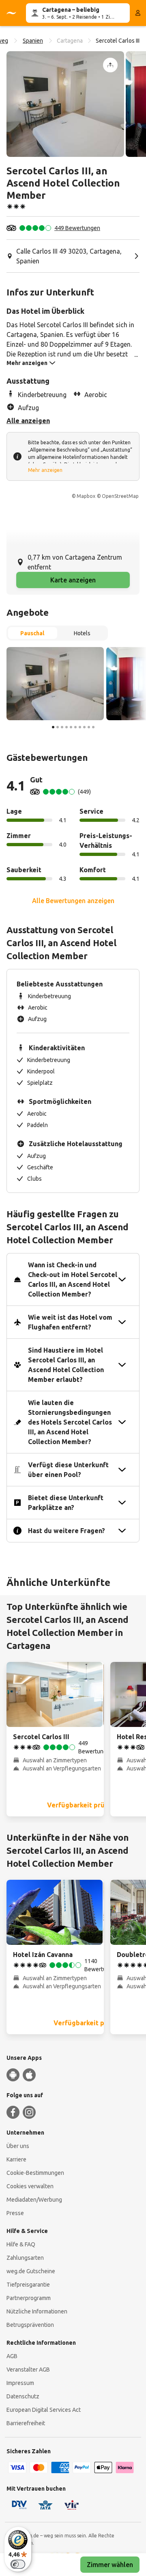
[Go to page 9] (89, 727)
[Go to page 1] (53, 727)
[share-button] (110, 65)
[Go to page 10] (93, 727)
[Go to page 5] (71, 727)
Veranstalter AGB (28, 2370)
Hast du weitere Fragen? (67, 1531)
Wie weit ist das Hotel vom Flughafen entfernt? (70, 1322)
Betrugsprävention (30, 2325)
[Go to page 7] (80, 727)
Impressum (20, 2383)
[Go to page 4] (67, 727)
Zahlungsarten (25, 2258)
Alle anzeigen (28, 421)
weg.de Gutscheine (31, 2271)
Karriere (16, 2159)
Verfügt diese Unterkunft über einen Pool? (68, 1470)
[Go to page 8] (84, 727)
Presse (15, 2213)
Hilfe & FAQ (21, 2244)
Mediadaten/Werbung (34, 2200)
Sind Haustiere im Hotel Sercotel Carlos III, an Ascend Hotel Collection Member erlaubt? (66, 1365)
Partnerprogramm (29, 2298)
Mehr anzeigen (45, 470)
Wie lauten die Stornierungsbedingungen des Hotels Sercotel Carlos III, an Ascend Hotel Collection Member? (70, 1422)
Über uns (18, 2146)
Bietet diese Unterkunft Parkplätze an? (66, 1503)
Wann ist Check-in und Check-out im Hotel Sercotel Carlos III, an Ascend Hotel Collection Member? (73, 1279)
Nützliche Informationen (37, 2311)
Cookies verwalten (30, 2186)
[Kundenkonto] (138, 13)
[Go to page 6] (75, 727)
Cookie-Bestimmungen (35, 2173)
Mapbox (86, 496)
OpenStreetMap (120, 496)
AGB (12, 2356)
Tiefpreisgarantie (28, 2285)
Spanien (33, 41)
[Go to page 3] (62, 727)
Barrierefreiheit (26, 2423)
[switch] (18, 2564)
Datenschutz (23, 2396)
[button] (65, 104)
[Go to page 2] (58, 727)
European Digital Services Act (44, 2410)
